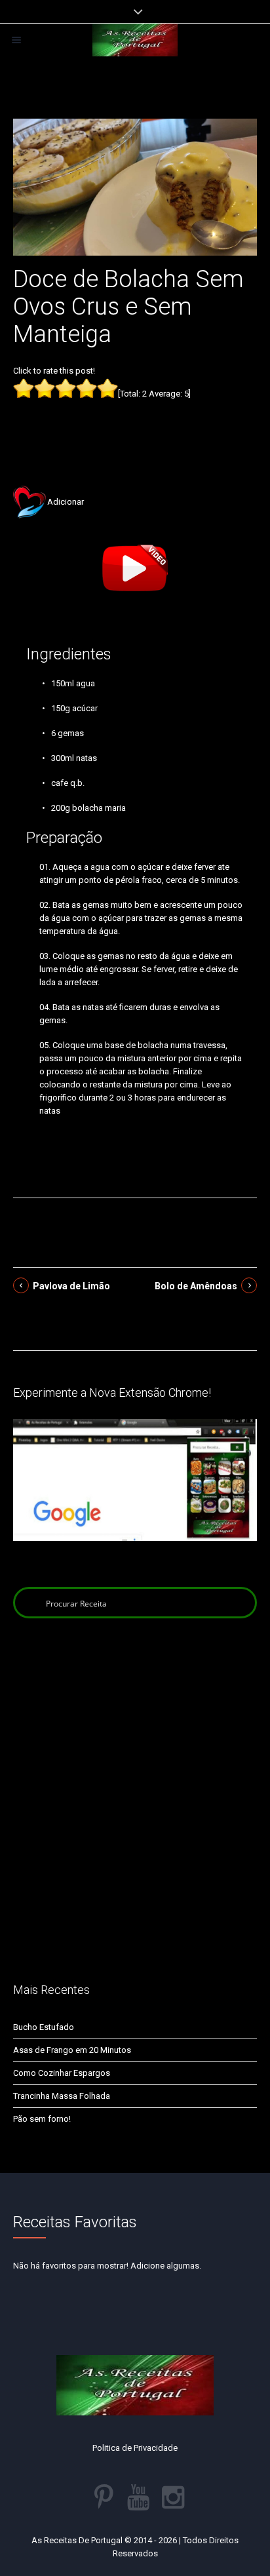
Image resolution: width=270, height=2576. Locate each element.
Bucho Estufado (44, 2027)
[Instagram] (173, 2497)
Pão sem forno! (42, 2119)
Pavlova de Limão (71, 1286)
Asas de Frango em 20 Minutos (72, 2050)
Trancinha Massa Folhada (62, 2096)
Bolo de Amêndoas (196, 1286)
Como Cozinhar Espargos (62, 2073)
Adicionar (66, 502)
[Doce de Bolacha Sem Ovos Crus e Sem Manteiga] (135, 186)
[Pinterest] (104, 2497)
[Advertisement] (135, 422)
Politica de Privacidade (135, 2448)
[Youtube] (138, 2497)
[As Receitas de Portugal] (135, 40)
